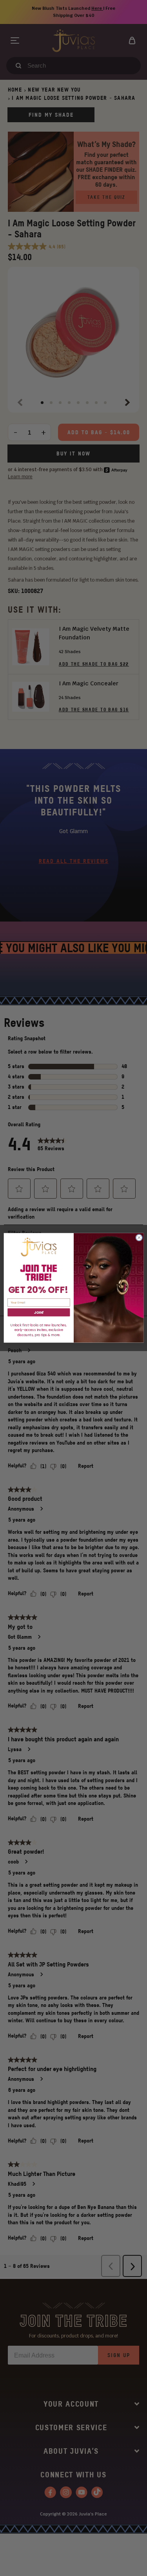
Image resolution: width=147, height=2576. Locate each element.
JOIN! (39, 1313)
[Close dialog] (139, 1238)
